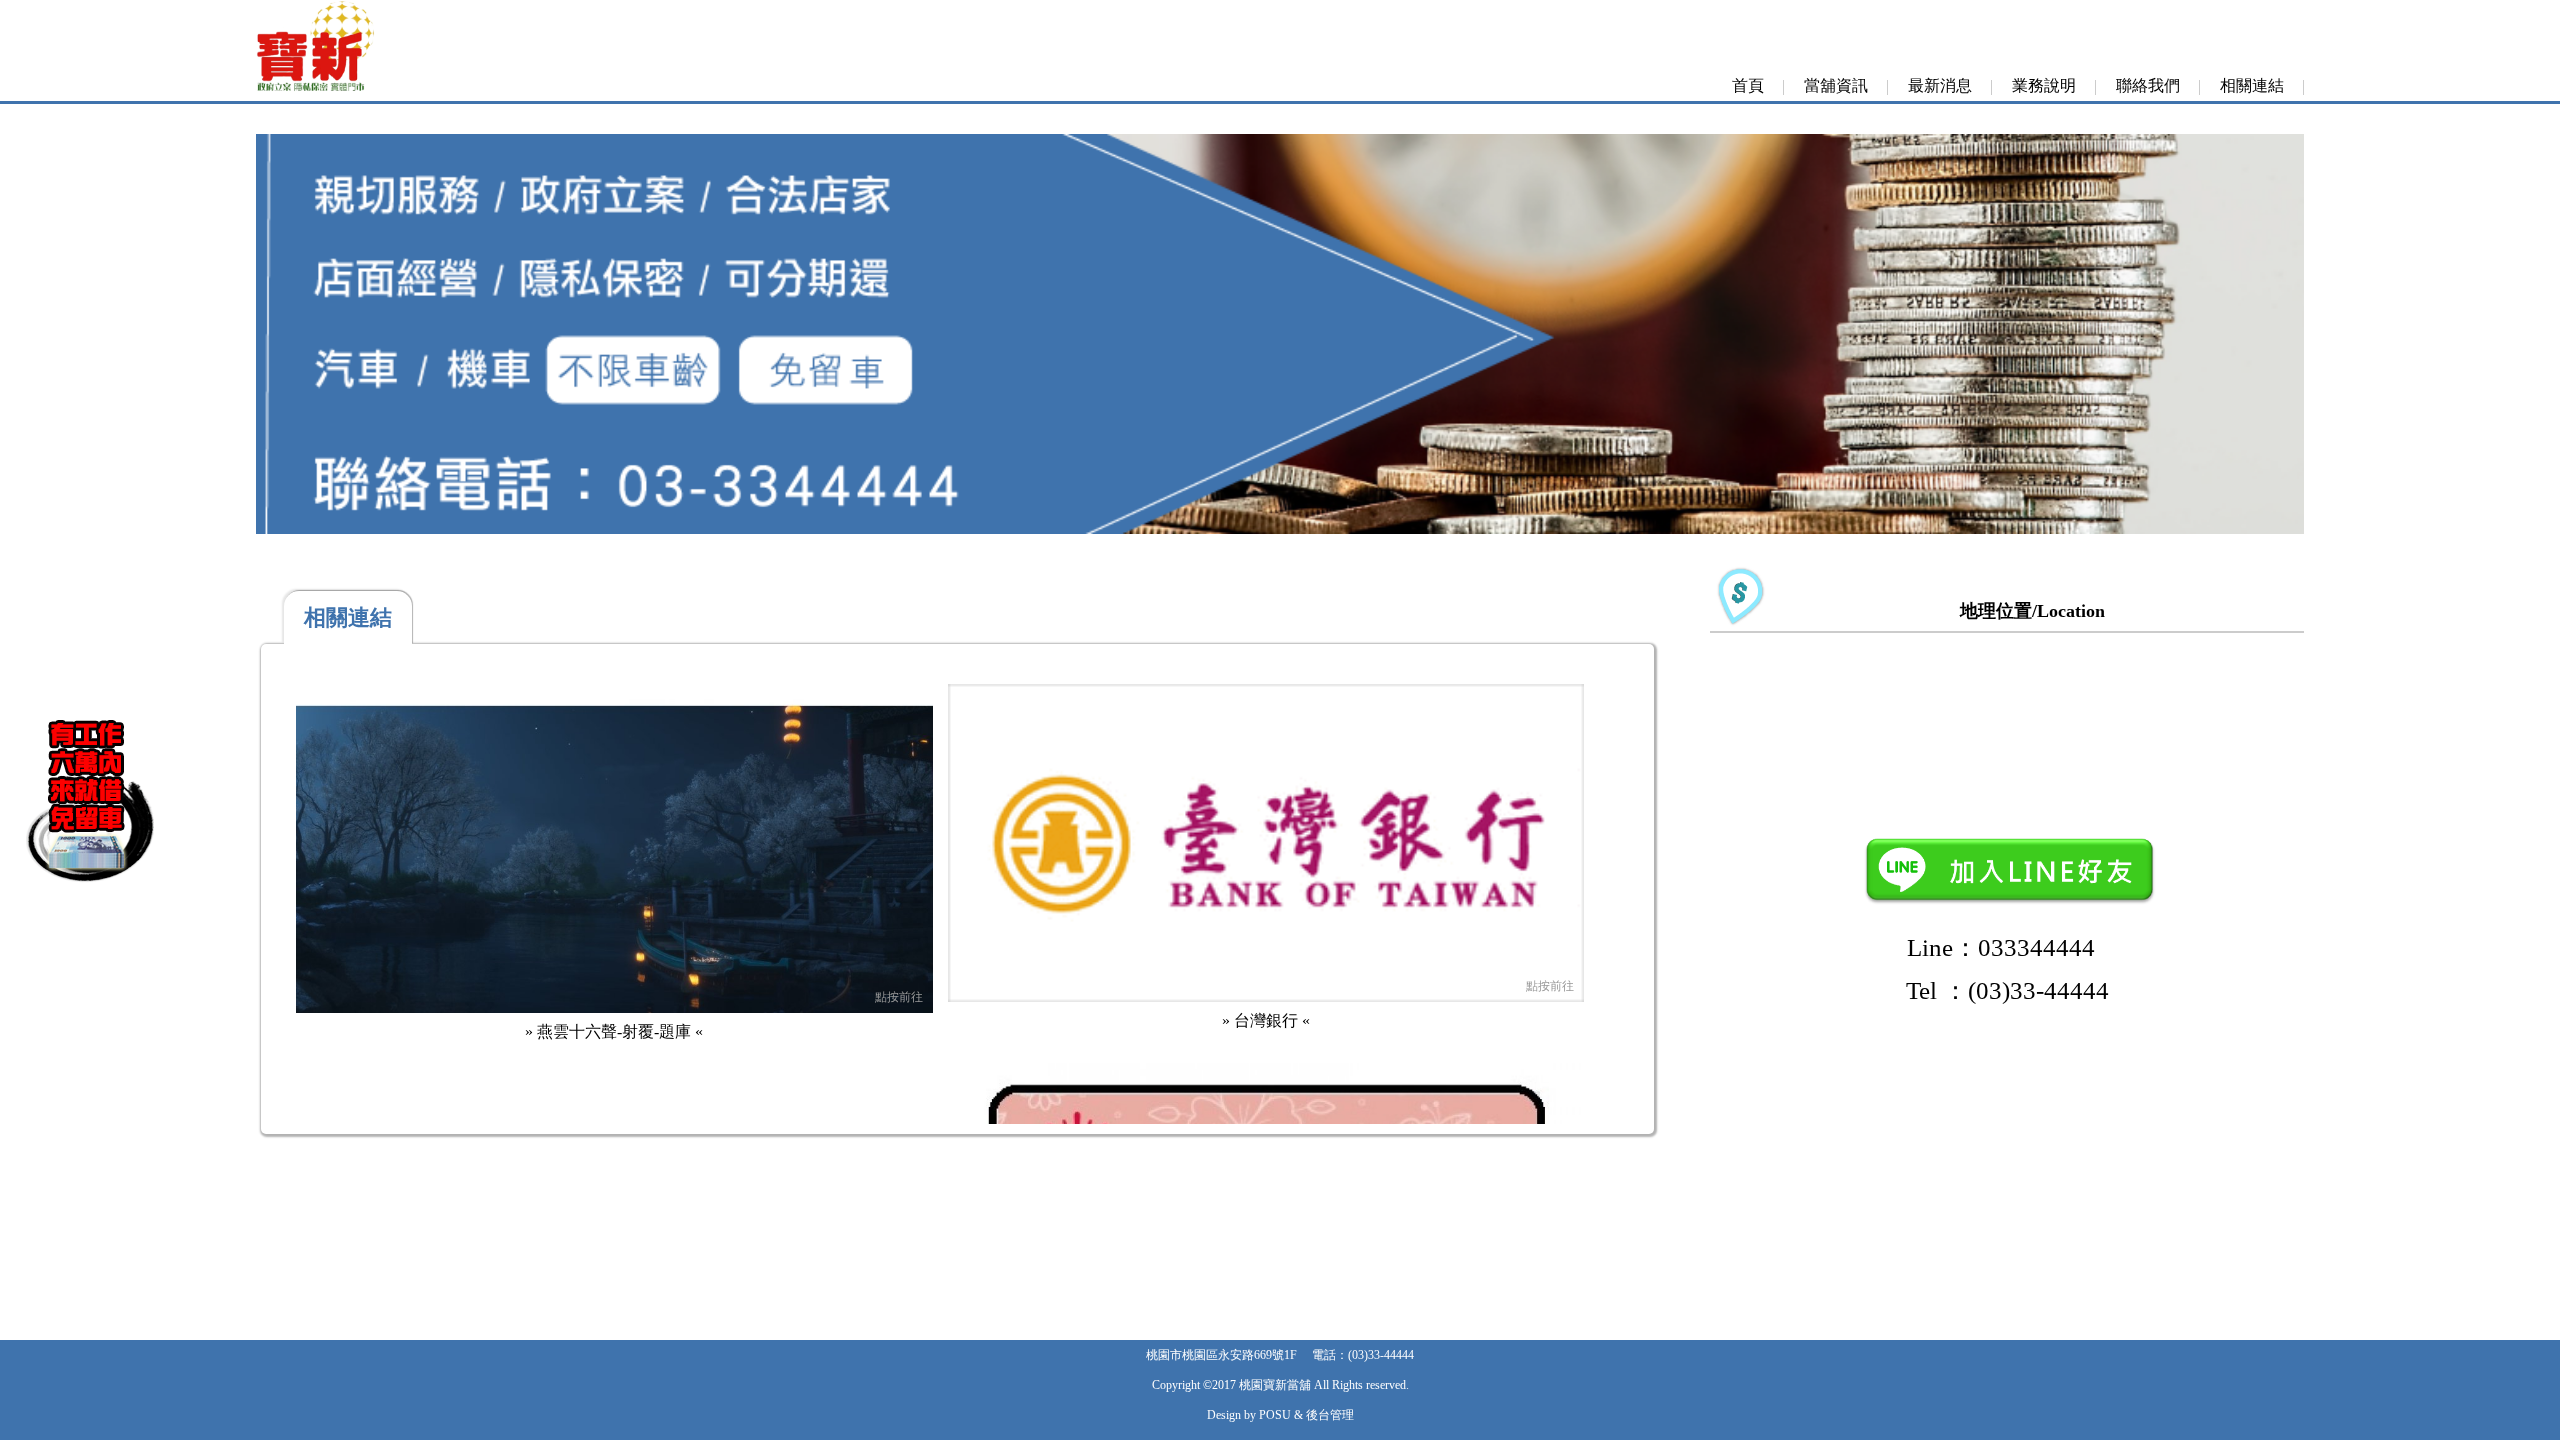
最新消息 (1940, 85)
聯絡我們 (2148, 85)
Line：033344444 (2007, 947)
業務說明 (2044, 85)
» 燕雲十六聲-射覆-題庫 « (614, 1031)
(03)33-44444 (1381, 1355)
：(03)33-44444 (2007, 990)
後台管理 (1330, 1415)
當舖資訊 (1836, 85)
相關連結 (2252, 85)
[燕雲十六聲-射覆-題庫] (614, 1007)
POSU (1275, 1415)
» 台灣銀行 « (1266, 1020)
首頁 (1748, 85)
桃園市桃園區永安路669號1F (1221, 1355)
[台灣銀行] (1266, 996)
